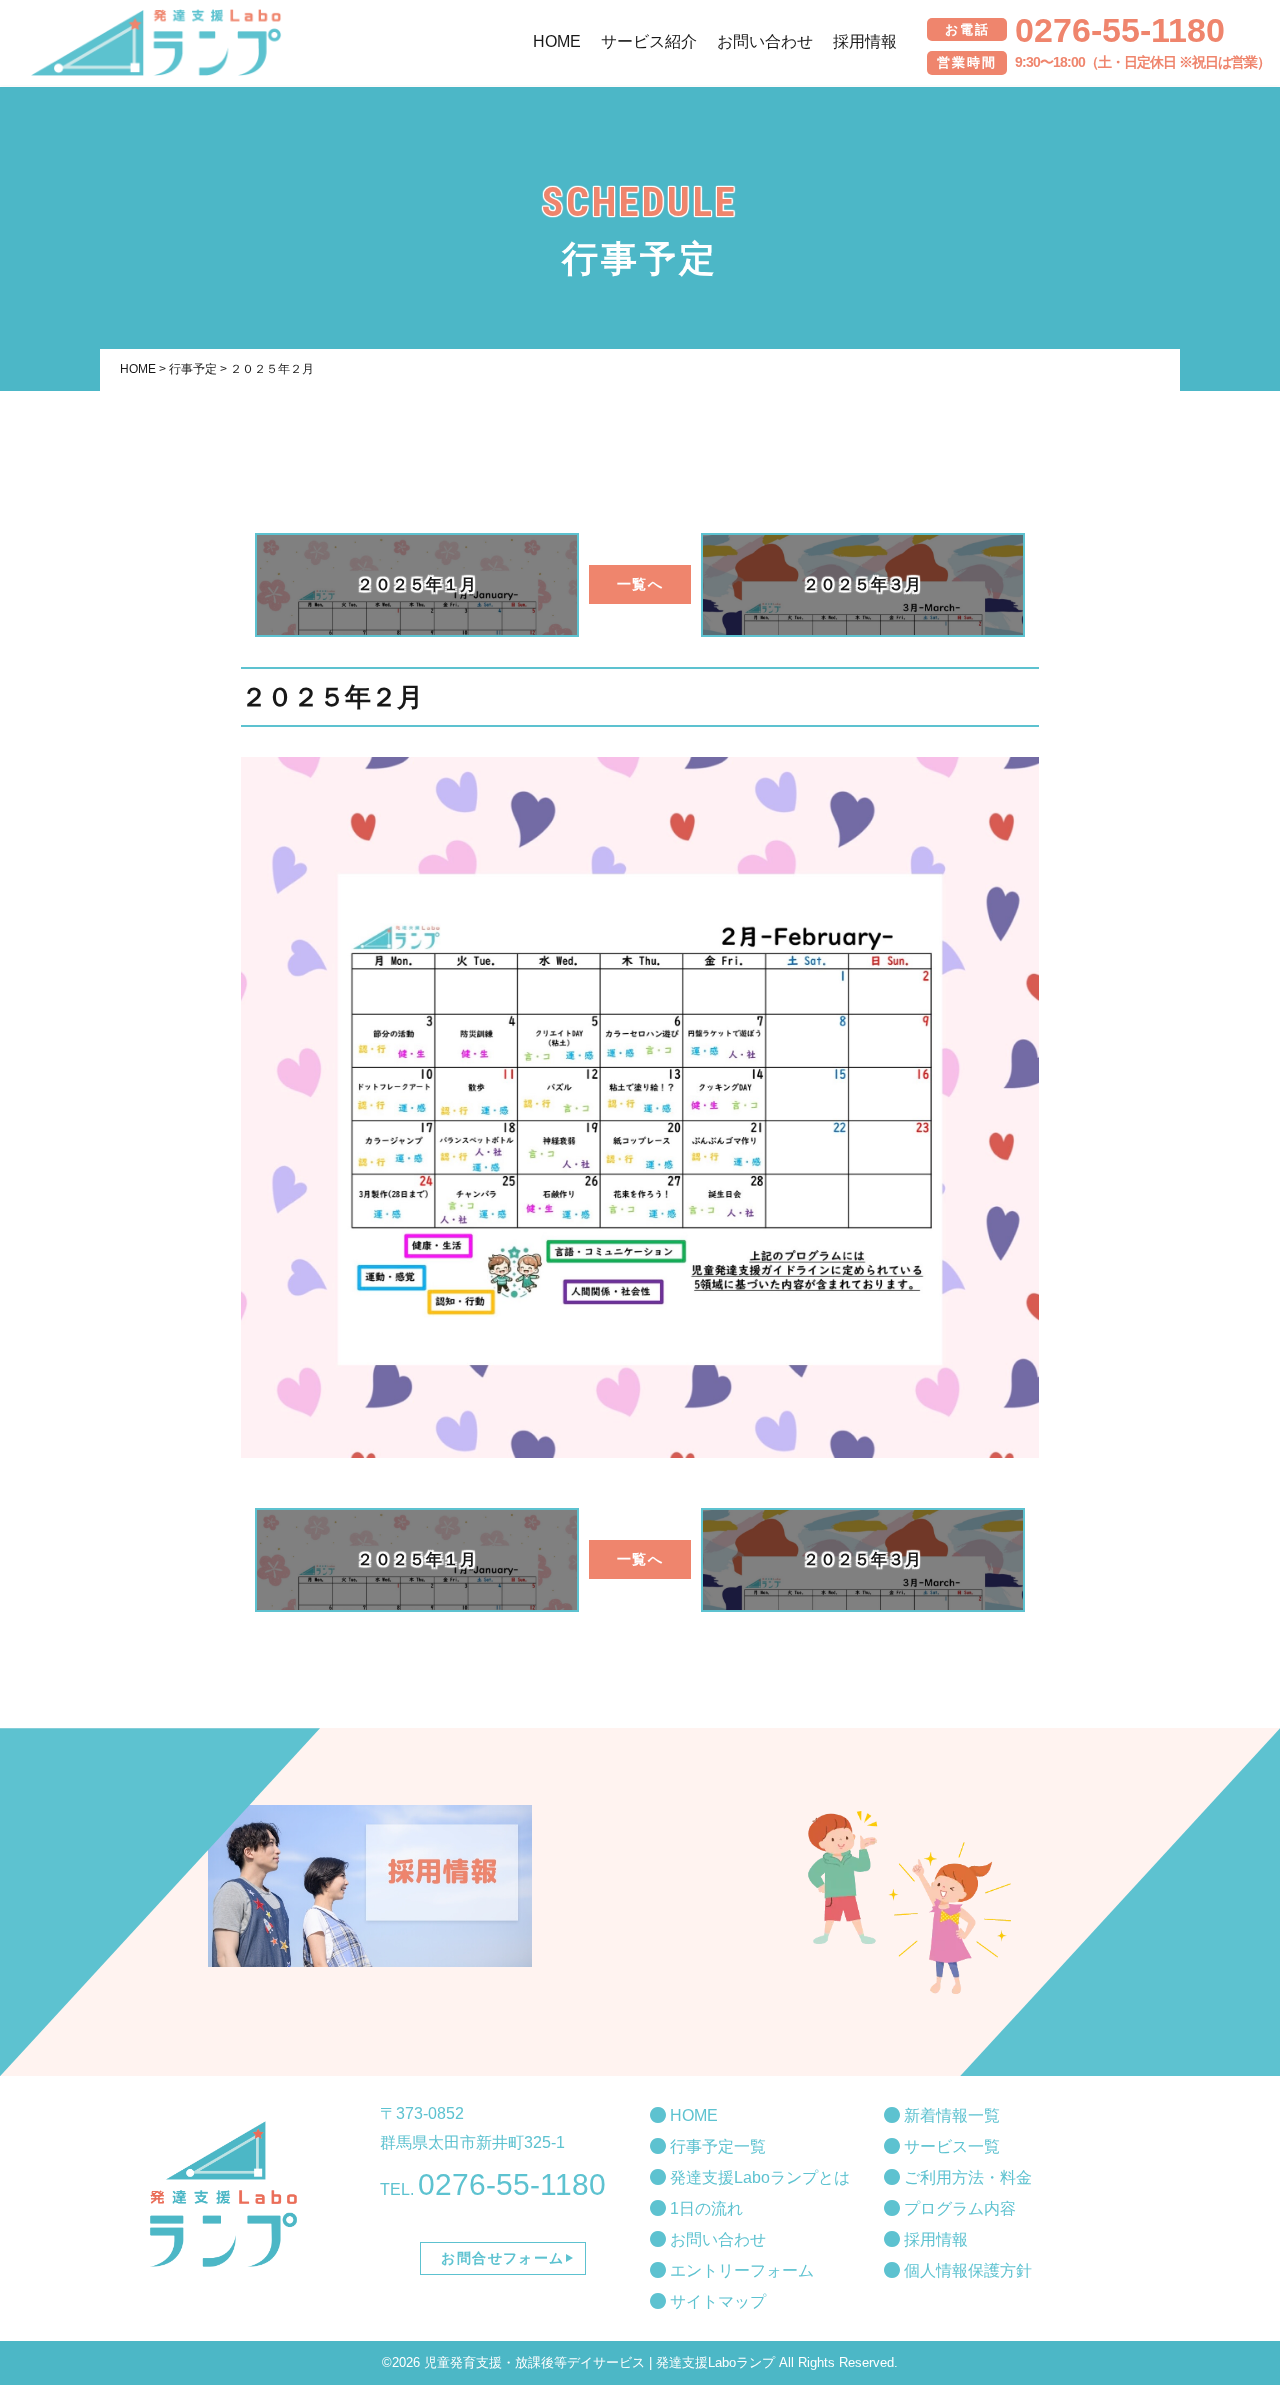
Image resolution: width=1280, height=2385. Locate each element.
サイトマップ (716, 2301)
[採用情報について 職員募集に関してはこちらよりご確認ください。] (370, 1886)
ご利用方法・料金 (966, 2177)
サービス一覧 (950, 2146)
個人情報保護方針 (966, 2270)
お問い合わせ (716, 2239)
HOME (692, 2115)
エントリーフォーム (740, 2270)
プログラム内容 (958, 2208)
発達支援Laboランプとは (758, 2177)
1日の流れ (704, 2208)
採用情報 (934, 2239)
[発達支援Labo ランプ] (156, 60)
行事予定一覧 (716, 2146)
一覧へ (639, 584)
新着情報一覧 (950, 2115)
